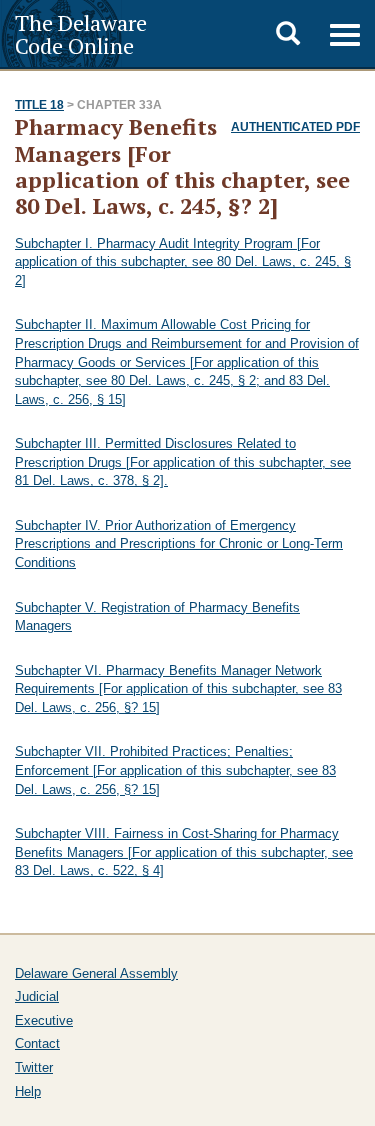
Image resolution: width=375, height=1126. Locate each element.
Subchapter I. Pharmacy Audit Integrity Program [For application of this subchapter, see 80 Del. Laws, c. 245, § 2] (183, 262)
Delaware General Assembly (96, 973)
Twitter (34, 1067)
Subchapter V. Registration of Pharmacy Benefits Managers (157, 617)
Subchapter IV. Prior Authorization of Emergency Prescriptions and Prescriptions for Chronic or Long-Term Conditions (179, 544)
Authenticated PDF (295, 127)
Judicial (37, 996)
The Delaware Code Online (81, 34)
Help (28, 1091)
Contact (37, 1043)
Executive (44, 1020)
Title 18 (39, 105)
